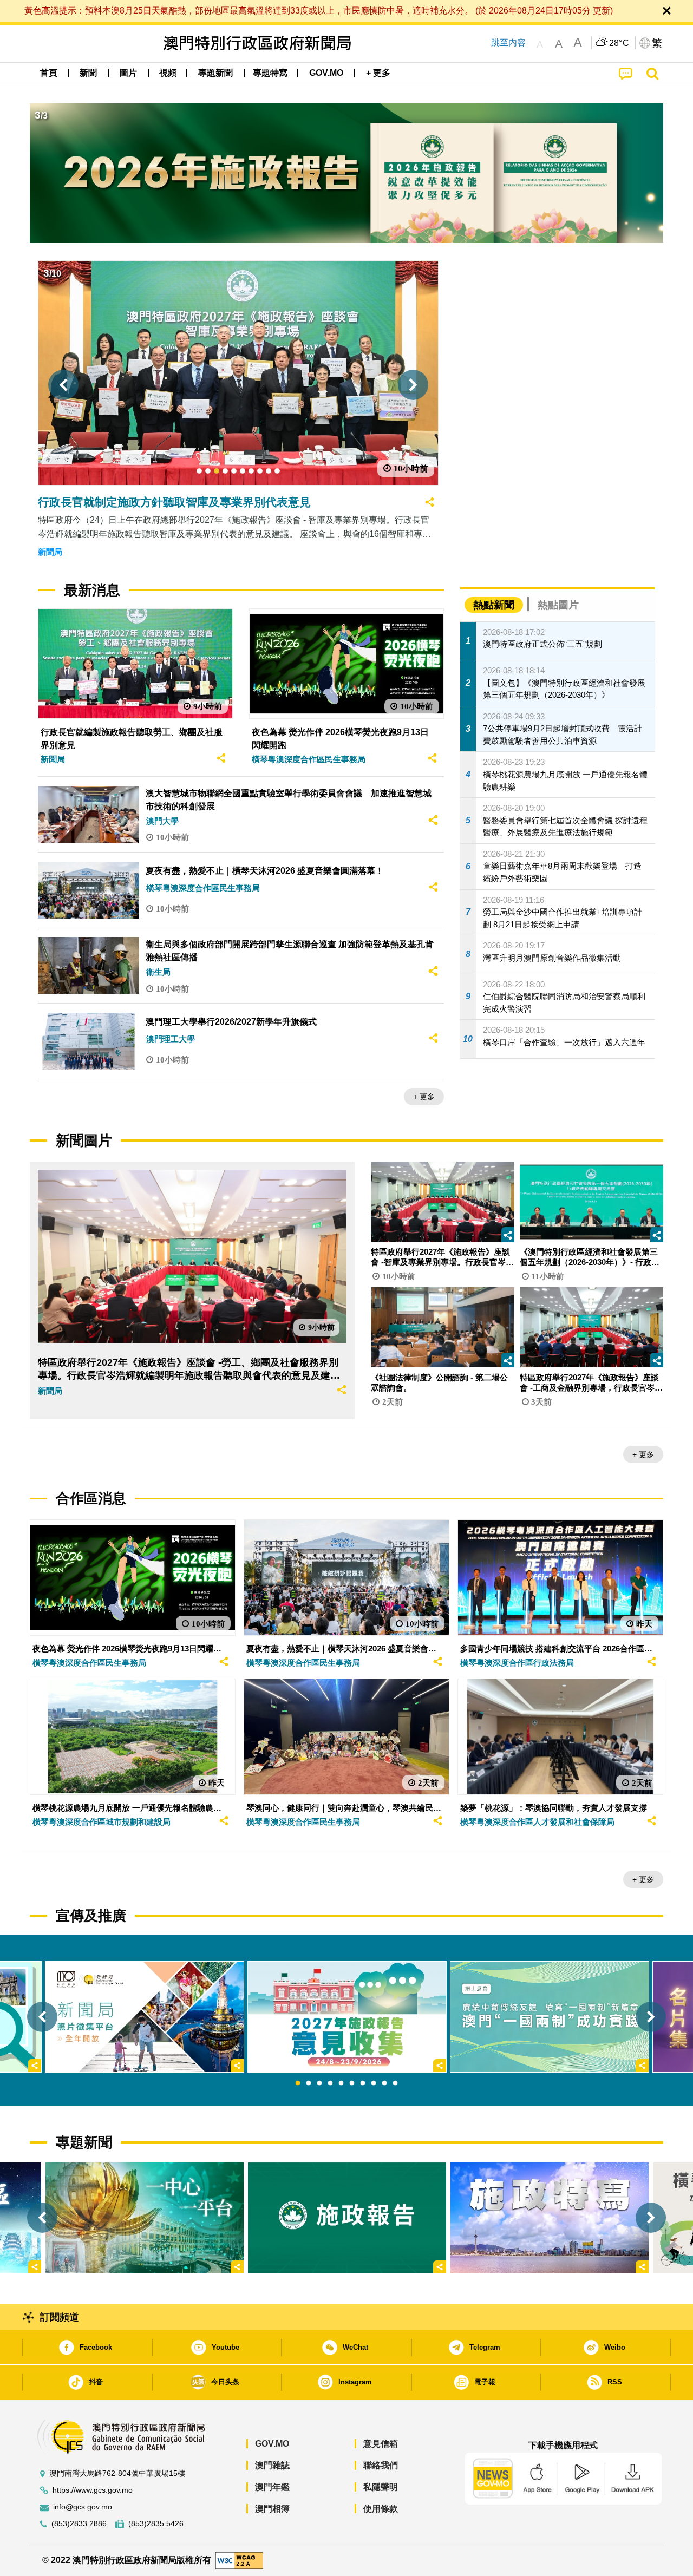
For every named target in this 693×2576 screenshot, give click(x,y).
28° (619, 43)
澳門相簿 (272, 2509)
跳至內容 (508, 42)
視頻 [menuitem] (168, 73)
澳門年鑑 (272, 2487)
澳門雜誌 (272, 2465)
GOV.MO (272, 2444)
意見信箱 (381, 2444)
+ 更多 (424, 1097)
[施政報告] (347, 2218)
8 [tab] (374, 2083)
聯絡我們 (381, 2465)
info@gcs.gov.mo (83, 2507)
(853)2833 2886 (79, 2524)
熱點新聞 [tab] (494, 605)
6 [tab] (352, 2083)
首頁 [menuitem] (49, 73)
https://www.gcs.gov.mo (93, 2490)
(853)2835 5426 (156, 2524)
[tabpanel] (347, 2017)
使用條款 (381, 2509)
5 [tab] (341, 2083)
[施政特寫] (550, 2218)
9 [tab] (384, 2083)
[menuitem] (88, 73)
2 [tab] (309, 2083)
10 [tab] (395, 2083)
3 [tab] (319, 2083)
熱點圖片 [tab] (558, 605)
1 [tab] (298, 2083)
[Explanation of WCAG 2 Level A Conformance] (239, 2560)
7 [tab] (363, 2083)
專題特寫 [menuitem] (270, 73)
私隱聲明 (381, 2487)
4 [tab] (330, 2083)
